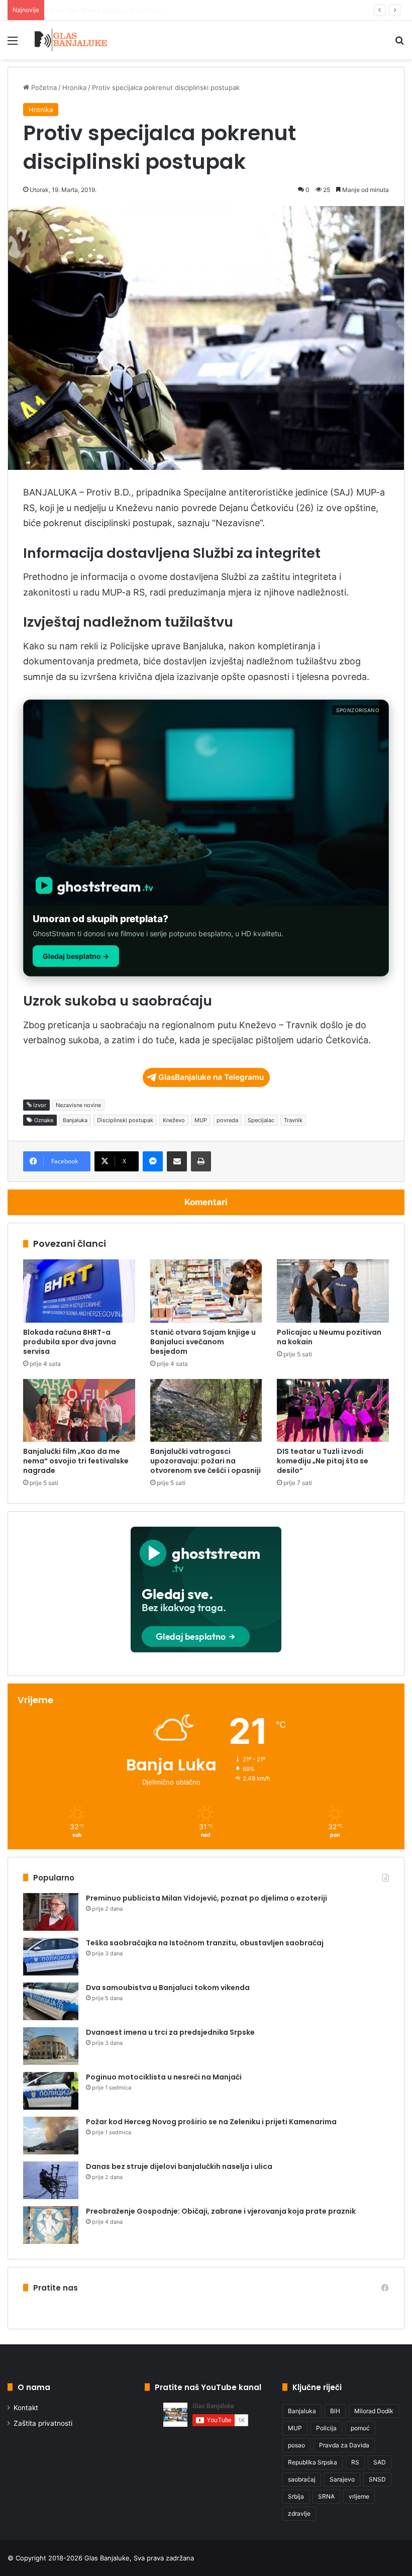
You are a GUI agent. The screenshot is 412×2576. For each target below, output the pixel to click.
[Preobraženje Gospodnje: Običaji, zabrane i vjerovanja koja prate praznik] (51, 2225)
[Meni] (13, 44)
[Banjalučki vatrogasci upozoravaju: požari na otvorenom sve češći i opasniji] (206, 1411)
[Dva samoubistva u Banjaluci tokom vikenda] (51, 2001)
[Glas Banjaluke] (71, 40)
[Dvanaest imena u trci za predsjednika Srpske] (51, 2046)
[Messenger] (153, 1161)
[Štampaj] (201, 1161)
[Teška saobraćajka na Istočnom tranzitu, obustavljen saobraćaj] (51, 1957)
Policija (326, 2428)
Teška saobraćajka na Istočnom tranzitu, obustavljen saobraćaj (205, 1943)
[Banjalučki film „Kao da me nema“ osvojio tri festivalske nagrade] (79, 1411)
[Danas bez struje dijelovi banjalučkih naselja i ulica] (51, 2180)
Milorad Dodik (374, 2411)
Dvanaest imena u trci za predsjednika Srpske (170, 2032)
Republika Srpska (313, 2462)
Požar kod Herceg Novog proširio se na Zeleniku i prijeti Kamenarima (211, 2122)
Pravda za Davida (344, 2445)
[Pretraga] (399, 44)
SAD (380, 2462)
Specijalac (261, 1120)
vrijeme (359, 2496)
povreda (227, 1120)
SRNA (326, 2496)
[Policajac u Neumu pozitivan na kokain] (333, 1291)
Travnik (293, 1120)
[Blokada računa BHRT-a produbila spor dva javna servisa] (79, 1291)
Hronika (74, 87)
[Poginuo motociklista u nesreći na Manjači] (51, 2091)
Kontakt (26, 2408)
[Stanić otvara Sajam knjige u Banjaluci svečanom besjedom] (206, 1291)
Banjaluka (75, 1120)
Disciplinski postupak (125, 1120)
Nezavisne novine (78, 1105)
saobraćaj (302, 2479)
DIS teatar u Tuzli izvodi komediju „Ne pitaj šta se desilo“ (323, 1461)
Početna (43, 87)
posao (296, 2445)
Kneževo (174, 1120)
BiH (335, 2411)
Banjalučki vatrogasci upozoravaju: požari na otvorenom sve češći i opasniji (205, 1461)
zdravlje (299, 2513)
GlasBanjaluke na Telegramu (211, 1077)
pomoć (360, 2428)
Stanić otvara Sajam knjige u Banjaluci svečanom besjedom (203, 1342)
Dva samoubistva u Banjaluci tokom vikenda (168, 1988)
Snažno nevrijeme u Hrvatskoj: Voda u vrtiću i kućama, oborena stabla (159, 10)
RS (355, 2462)
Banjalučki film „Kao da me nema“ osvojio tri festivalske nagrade (76, 1461)
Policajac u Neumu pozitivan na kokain (329, 1337)
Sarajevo (342, 2479)
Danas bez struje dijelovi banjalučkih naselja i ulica (179, 2166)
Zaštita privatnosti (43, 2423)
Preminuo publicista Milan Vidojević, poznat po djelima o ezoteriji (207, 1898)
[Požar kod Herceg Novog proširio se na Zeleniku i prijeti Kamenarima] (51, 2136)
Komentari (206, 1202)
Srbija (296, 2496)
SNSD (377, 2479)
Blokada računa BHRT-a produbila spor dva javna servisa (70, 1342)
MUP (201, 1120)
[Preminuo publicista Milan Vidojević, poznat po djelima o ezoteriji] (51, 1912)
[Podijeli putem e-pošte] (177, 1161)
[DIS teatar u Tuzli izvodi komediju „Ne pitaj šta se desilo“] (333, 1411)
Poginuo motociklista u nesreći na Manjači (164, 2077)
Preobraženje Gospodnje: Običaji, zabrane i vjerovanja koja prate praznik (221, 2211)
